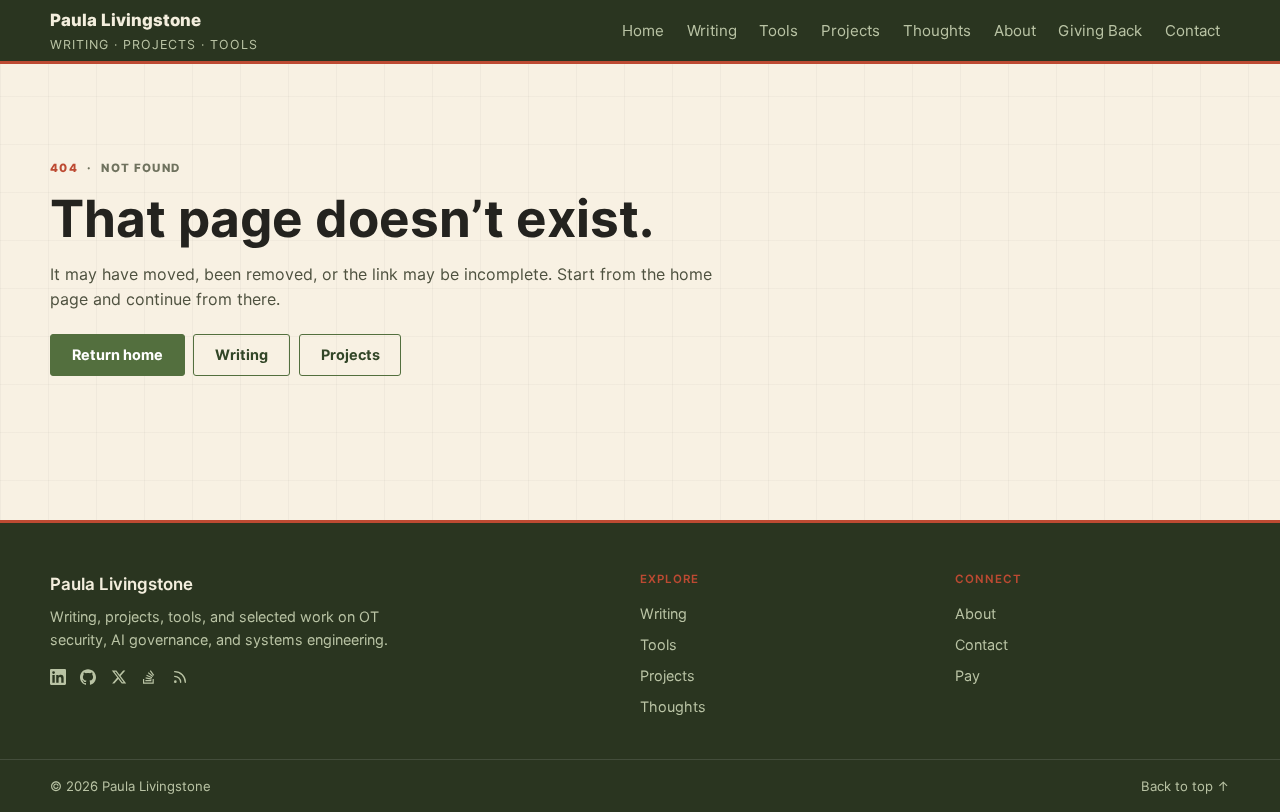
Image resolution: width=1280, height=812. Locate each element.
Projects (850, 30)
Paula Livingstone (121, 584)
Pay (967, 675)
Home (643, 30)
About (1015, 30)
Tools (778, 30)
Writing (712, 30)
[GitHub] (88, 677)
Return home (117, 354)
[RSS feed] (180, 677)
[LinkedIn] (58, 677)
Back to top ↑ (1185, 786)
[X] (119, 677)
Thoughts (937, 30)
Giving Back (1100, 30)
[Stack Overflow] (149, 677)
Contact (1192, 30)
